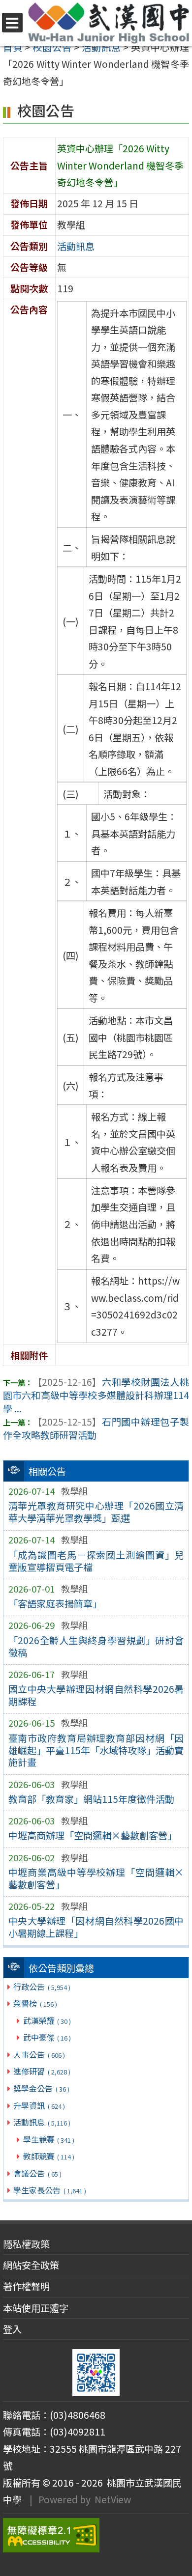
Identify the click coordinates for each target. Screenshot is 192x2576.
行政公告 (42, 1987)
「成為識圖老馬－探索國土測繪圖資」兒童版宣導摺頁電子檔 (96, 1561)
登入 (12, 2329)
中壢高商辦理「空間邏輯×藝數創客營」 (93, 1835)
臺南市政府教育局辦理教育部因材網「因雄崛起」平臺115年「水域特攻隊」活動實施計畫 (96, 1750)
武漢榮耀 (47, 2020)
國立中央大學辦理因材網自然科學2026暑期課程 (96, 1695)
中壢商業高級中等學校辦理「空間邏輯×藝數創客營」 (96, 1878)
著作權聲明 (26, 2286)
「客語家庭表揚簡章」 (55, 1603)
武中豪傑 (47, 2037)
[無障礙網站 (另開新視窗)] (96, 2535)
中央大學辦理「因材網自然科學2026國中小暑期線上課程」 (96, 1927)
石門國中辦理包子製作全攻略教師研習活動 (96, 1428)
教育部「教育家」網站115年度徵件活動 (91, 1799)
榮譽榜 (35, 2003)
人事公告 (39, 2054)
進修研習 (42, 2071)
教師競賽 (49, 2156)
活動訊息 (42, 2122)
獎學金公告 (41, 2088)
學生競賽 (49, 2139)
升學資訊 (39, 2105)
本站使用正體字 (36, 2308)
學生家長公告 (49, 2190)
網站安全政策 (31, 2265)
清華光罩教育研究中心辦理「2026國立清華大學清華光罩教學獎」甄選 (96, 1512)
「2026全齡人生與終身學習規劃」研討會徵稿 (96, 1646)
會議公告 (37, 2173)
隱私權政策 (26, 2244)
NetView (113, 2499)
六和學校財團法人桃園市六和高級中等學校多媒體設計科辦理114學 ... (96, 1395)
